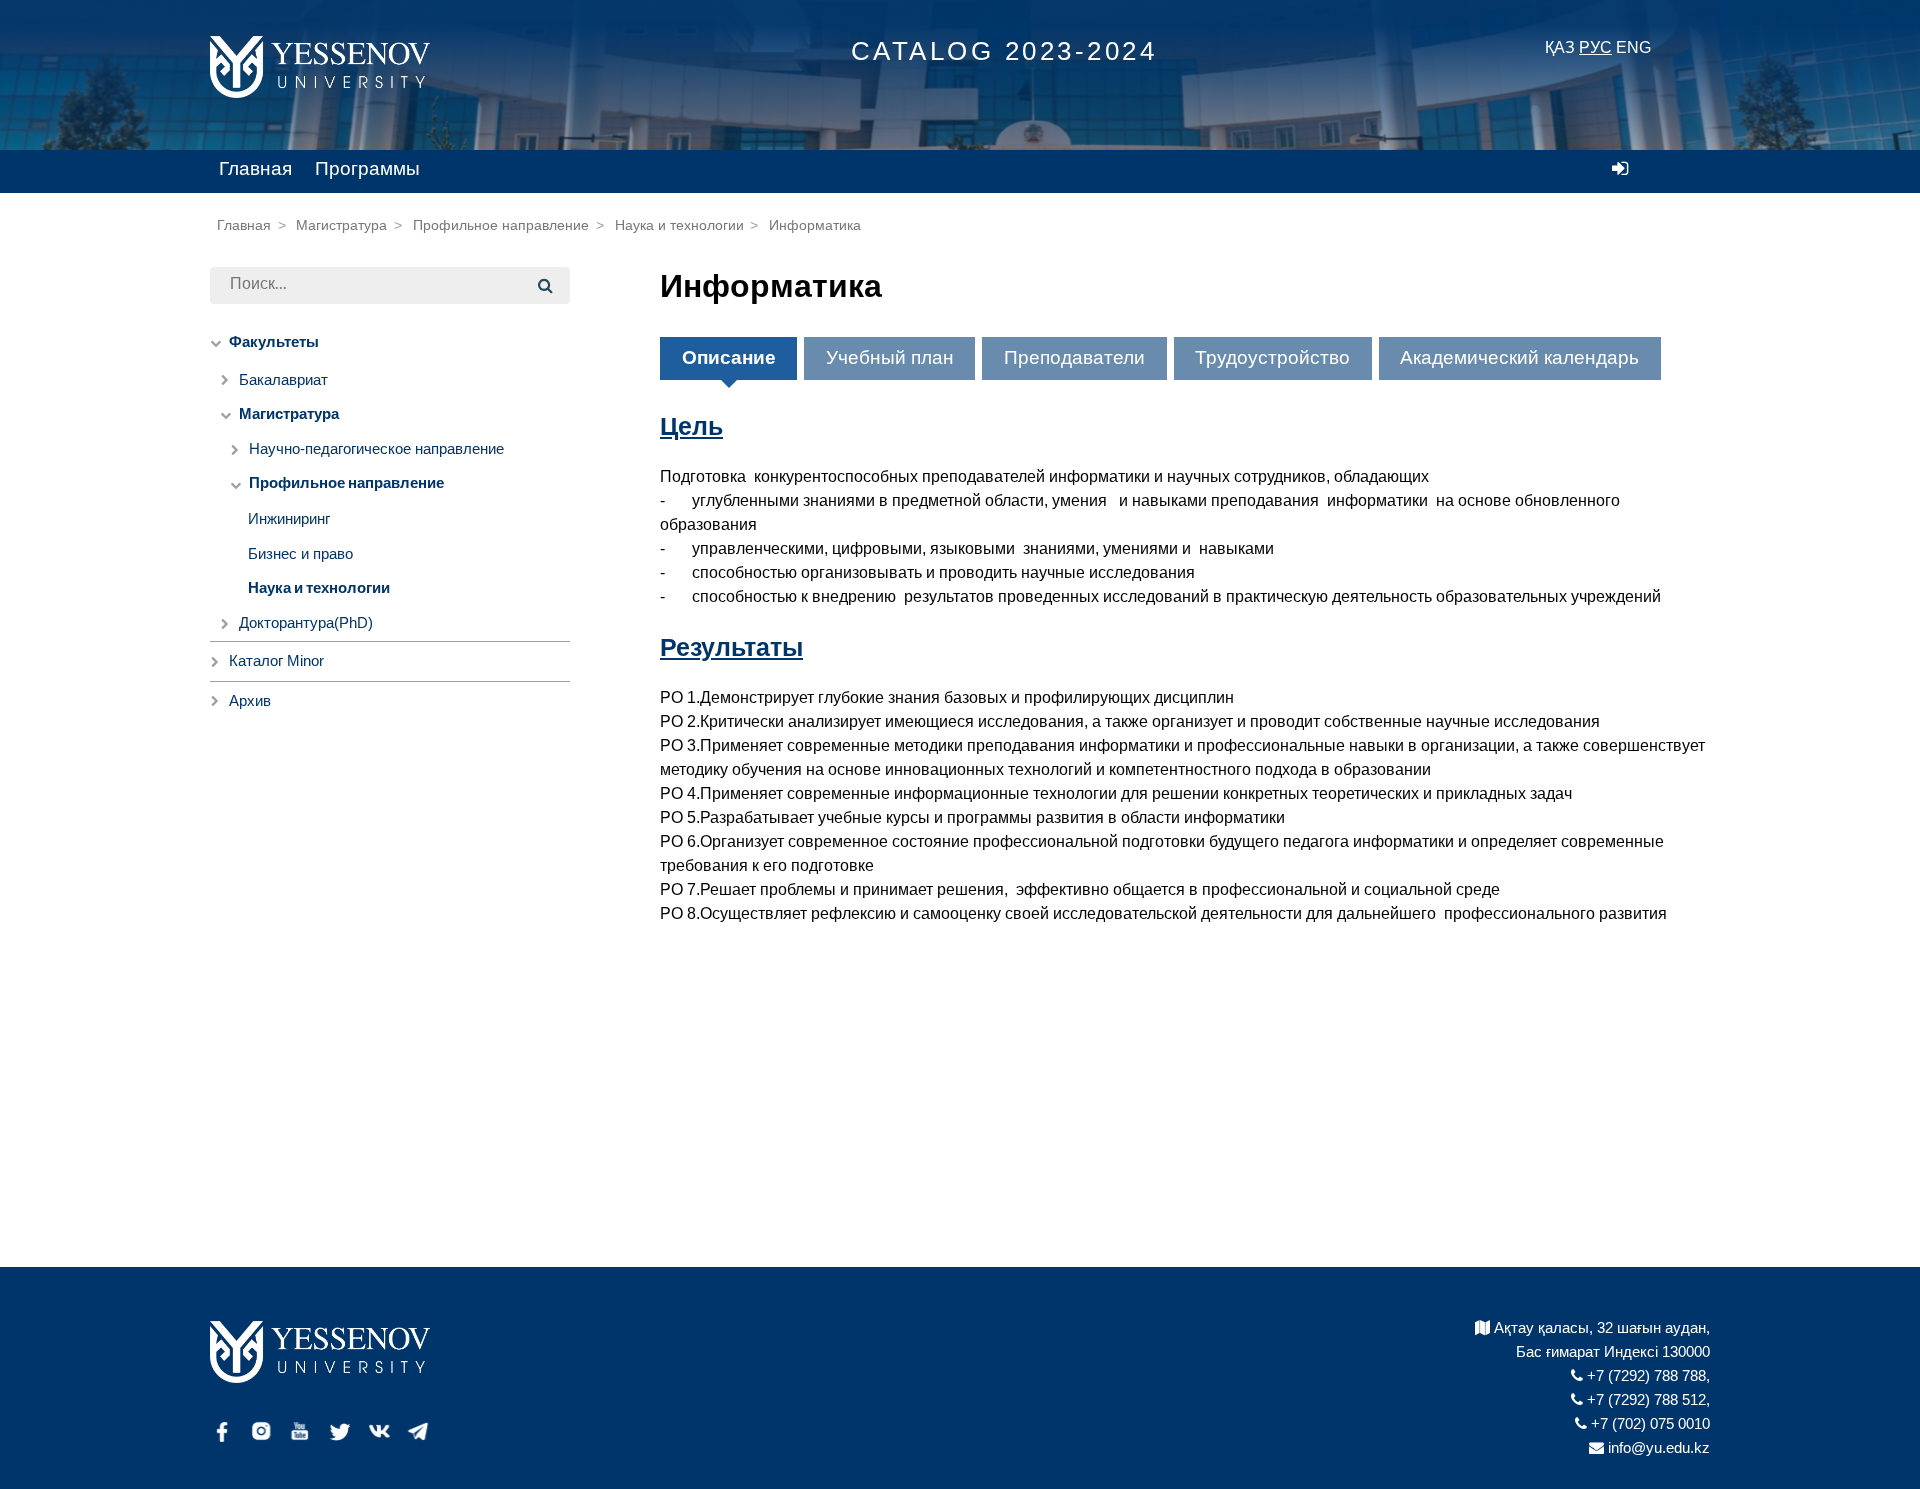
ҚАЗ (1560, 47)
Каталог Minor (276, 660)
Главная (255, 168)
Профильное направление (501, 225)
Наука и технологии (679, 225)
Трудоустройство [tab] (1272, 357)
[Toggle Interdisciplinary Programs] (215, 661)
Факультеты (274, 342)
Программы (367, 168)
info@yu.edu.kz (1657, 1447)
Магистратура (341, 225)
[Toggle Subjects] (215, 701)
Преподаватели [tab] (1074, 357)
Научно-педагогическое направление (376, 448)
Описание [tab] (729, 357)
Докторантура (306, 622)
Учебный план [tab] (890, 357)
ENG (1633, 47)
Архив (250, 700)
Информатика (815, 226)
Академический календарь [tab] (1519, 357)
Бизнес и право (300, 553)
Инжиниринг (289, 518)
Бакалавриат (283, 379)
